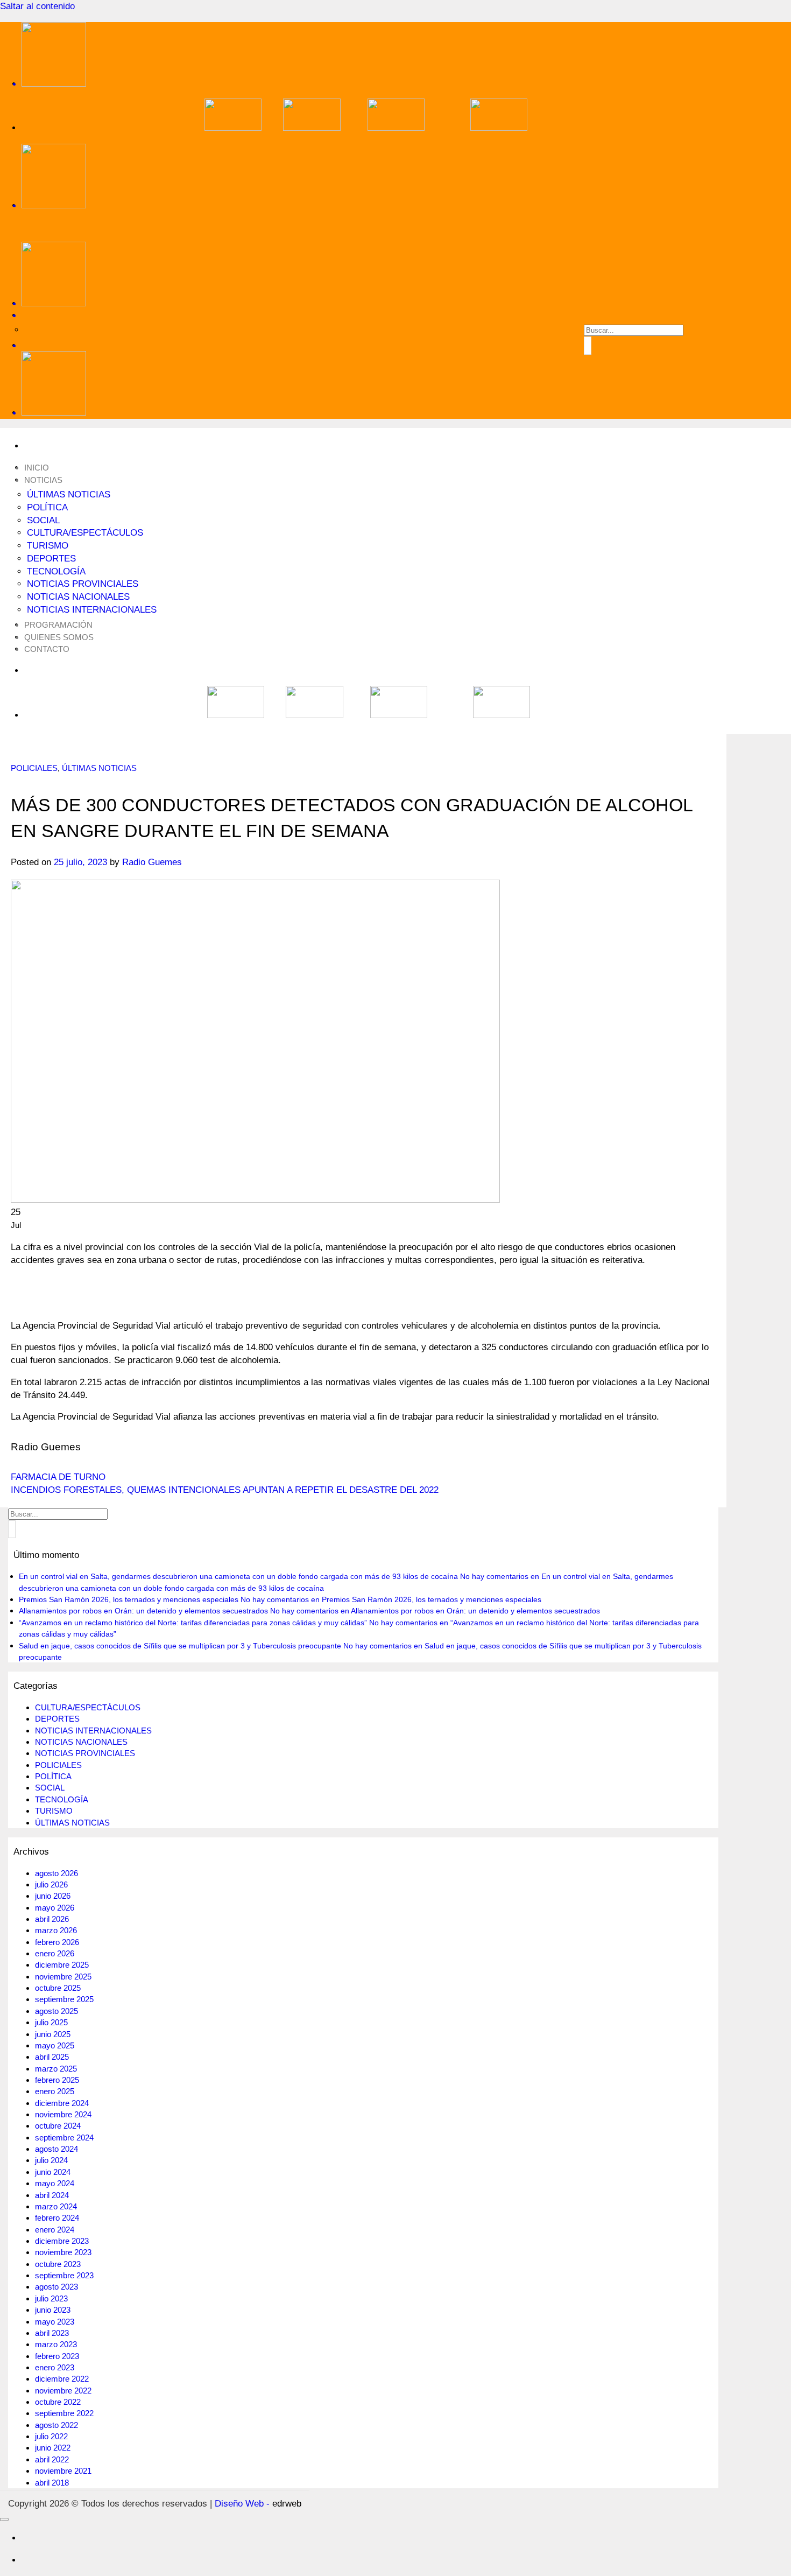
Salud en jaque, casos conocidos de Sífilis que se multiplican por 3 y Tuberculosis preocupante (180, 1646)
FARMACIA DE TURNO (58, 1477)
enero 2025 (55, 2091)
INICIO (37, 468)
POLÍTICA (47, 507)
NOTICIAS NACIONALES (78, 597)
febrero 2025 (57, 2080)
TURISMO (48, 546)
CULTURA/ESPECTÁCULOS (85, 533)
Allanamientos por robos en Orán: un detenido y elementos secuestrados (143, 1611)
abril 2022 (52, 2459)
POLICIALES (34, 768)
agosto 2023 (56, 2287)
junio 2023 (53, 2310)
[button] (366, 345)
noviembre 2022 (63, 2391)
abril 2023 (52, 2333)
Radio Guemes (152, 862)
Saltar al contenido (37, 6)
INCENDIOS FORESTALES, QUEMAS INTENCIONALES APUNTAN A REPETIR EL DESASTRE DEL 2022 (225, 1490)
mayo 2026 (55, 1908)
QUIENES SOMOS (59, 637)
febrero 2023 (57, 2356)
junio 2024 (53, 2172)
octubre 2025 (58, 1988)
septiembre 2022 (64, 2413)
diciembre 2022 (62, 2379)
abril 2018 (52, 2483)
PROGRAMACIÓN (58, 625)
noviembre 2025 (63, 1977)
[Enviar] (588, 345)
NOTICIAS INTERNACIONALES (92, 610)
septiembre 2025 (64, 1999)
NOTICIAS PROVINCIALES (83, 584)
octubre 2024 (58, 2126)
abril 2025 (52, 2057)
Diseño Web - (258, 2504)
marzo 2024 (56, 2206)
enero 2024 (55, 2230)
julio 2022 (51, 2436)
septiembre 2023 (64, 2275)
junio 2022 (53, 2448)
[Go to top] (4, 2519)
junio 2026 (53, 1896)
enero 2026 (55, 1953)
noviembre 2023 (63, 2252)
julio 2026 (51, 1884)
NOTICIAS (43, 480)
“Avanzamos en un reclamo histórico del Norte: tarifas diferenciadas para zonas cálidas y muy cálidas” (193, 1623)
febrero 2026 (57, 1942)
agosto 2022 (56, 2425)
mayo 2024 (55, 2183)
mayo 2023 (55, 2322)
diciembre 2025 (62, 1965)
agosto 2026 (56, 1873)
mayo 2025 (55, 2045)
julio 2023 (51, 2298)
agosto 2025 (56, 2011)
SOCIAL (43, 520)
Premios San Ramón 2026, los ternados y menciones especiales (129, 1599)
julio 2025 (51, 2022)
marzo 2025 (56, 2069)
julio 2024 (51, 2160)
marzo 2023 (56, 2344)
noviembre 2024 (63, 2114)
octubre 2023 (58, 2264)
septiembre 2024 (64, 2138)
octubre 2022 (58, 2402)
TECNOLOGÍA (56, 571)
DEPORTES (51, 559)
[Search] (366, 315)
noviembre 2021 (63, 2471)
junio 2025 (53, 2034)
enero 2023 (55, 2367)
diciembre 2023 (62, 2241)
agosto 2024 (56, 2149)
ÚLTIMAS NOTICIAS (69, 494)
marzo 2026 (56, 1930)
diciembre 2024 (62, 2103)
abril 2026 (52, 1919)
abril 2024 (52, 2195)
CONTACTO (47, 649)
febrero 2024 (57, 2218)
